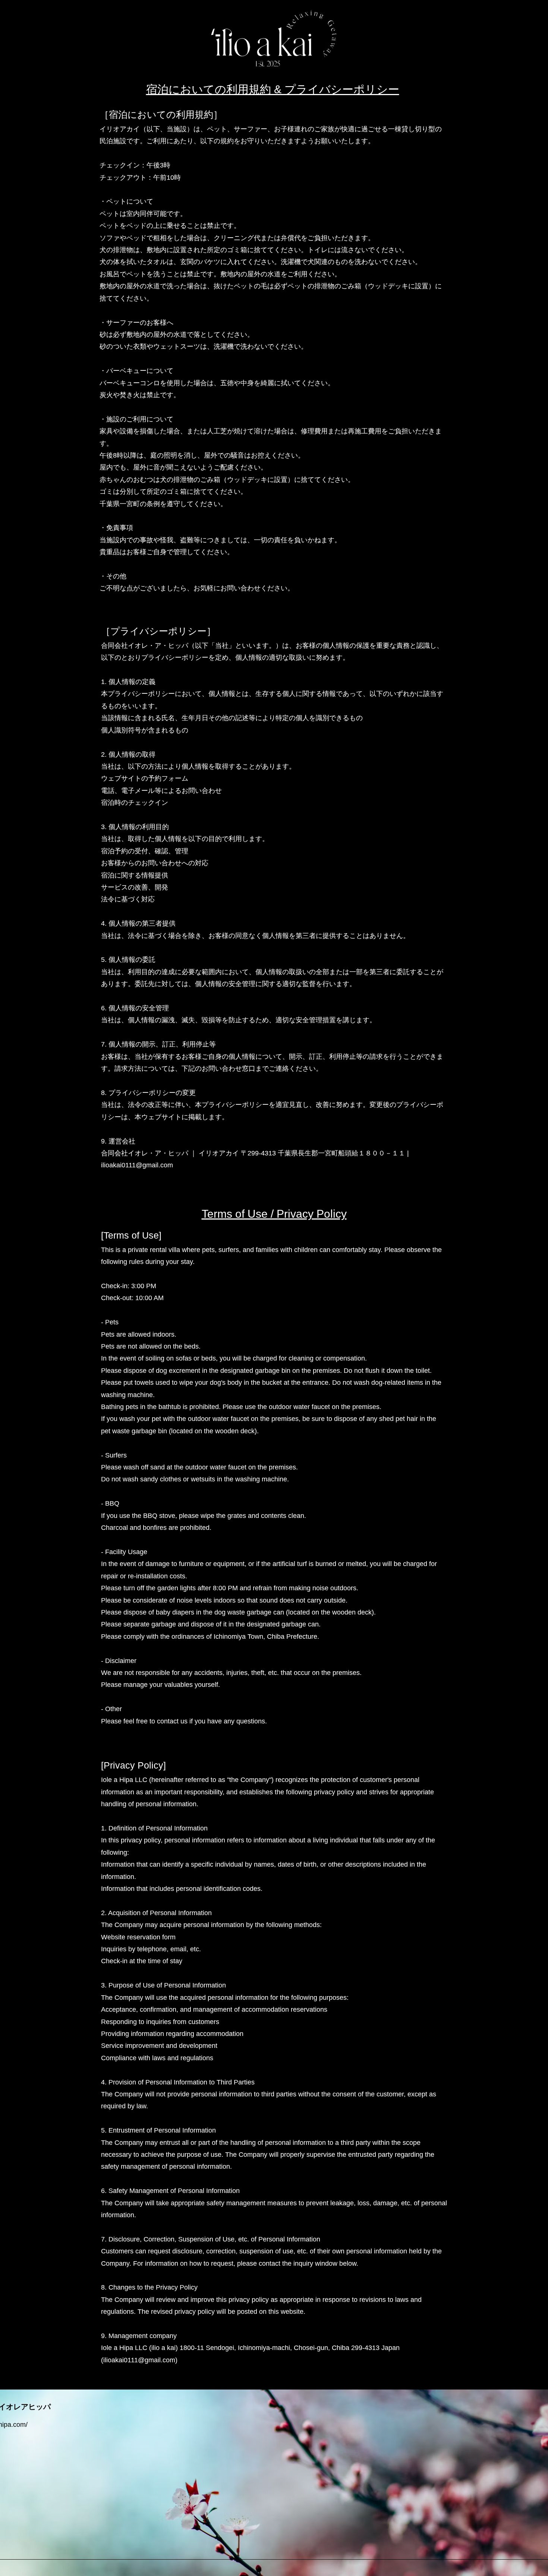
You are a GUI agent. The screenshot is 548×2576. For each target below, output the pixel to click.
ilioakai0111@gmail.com (137, 1165)
